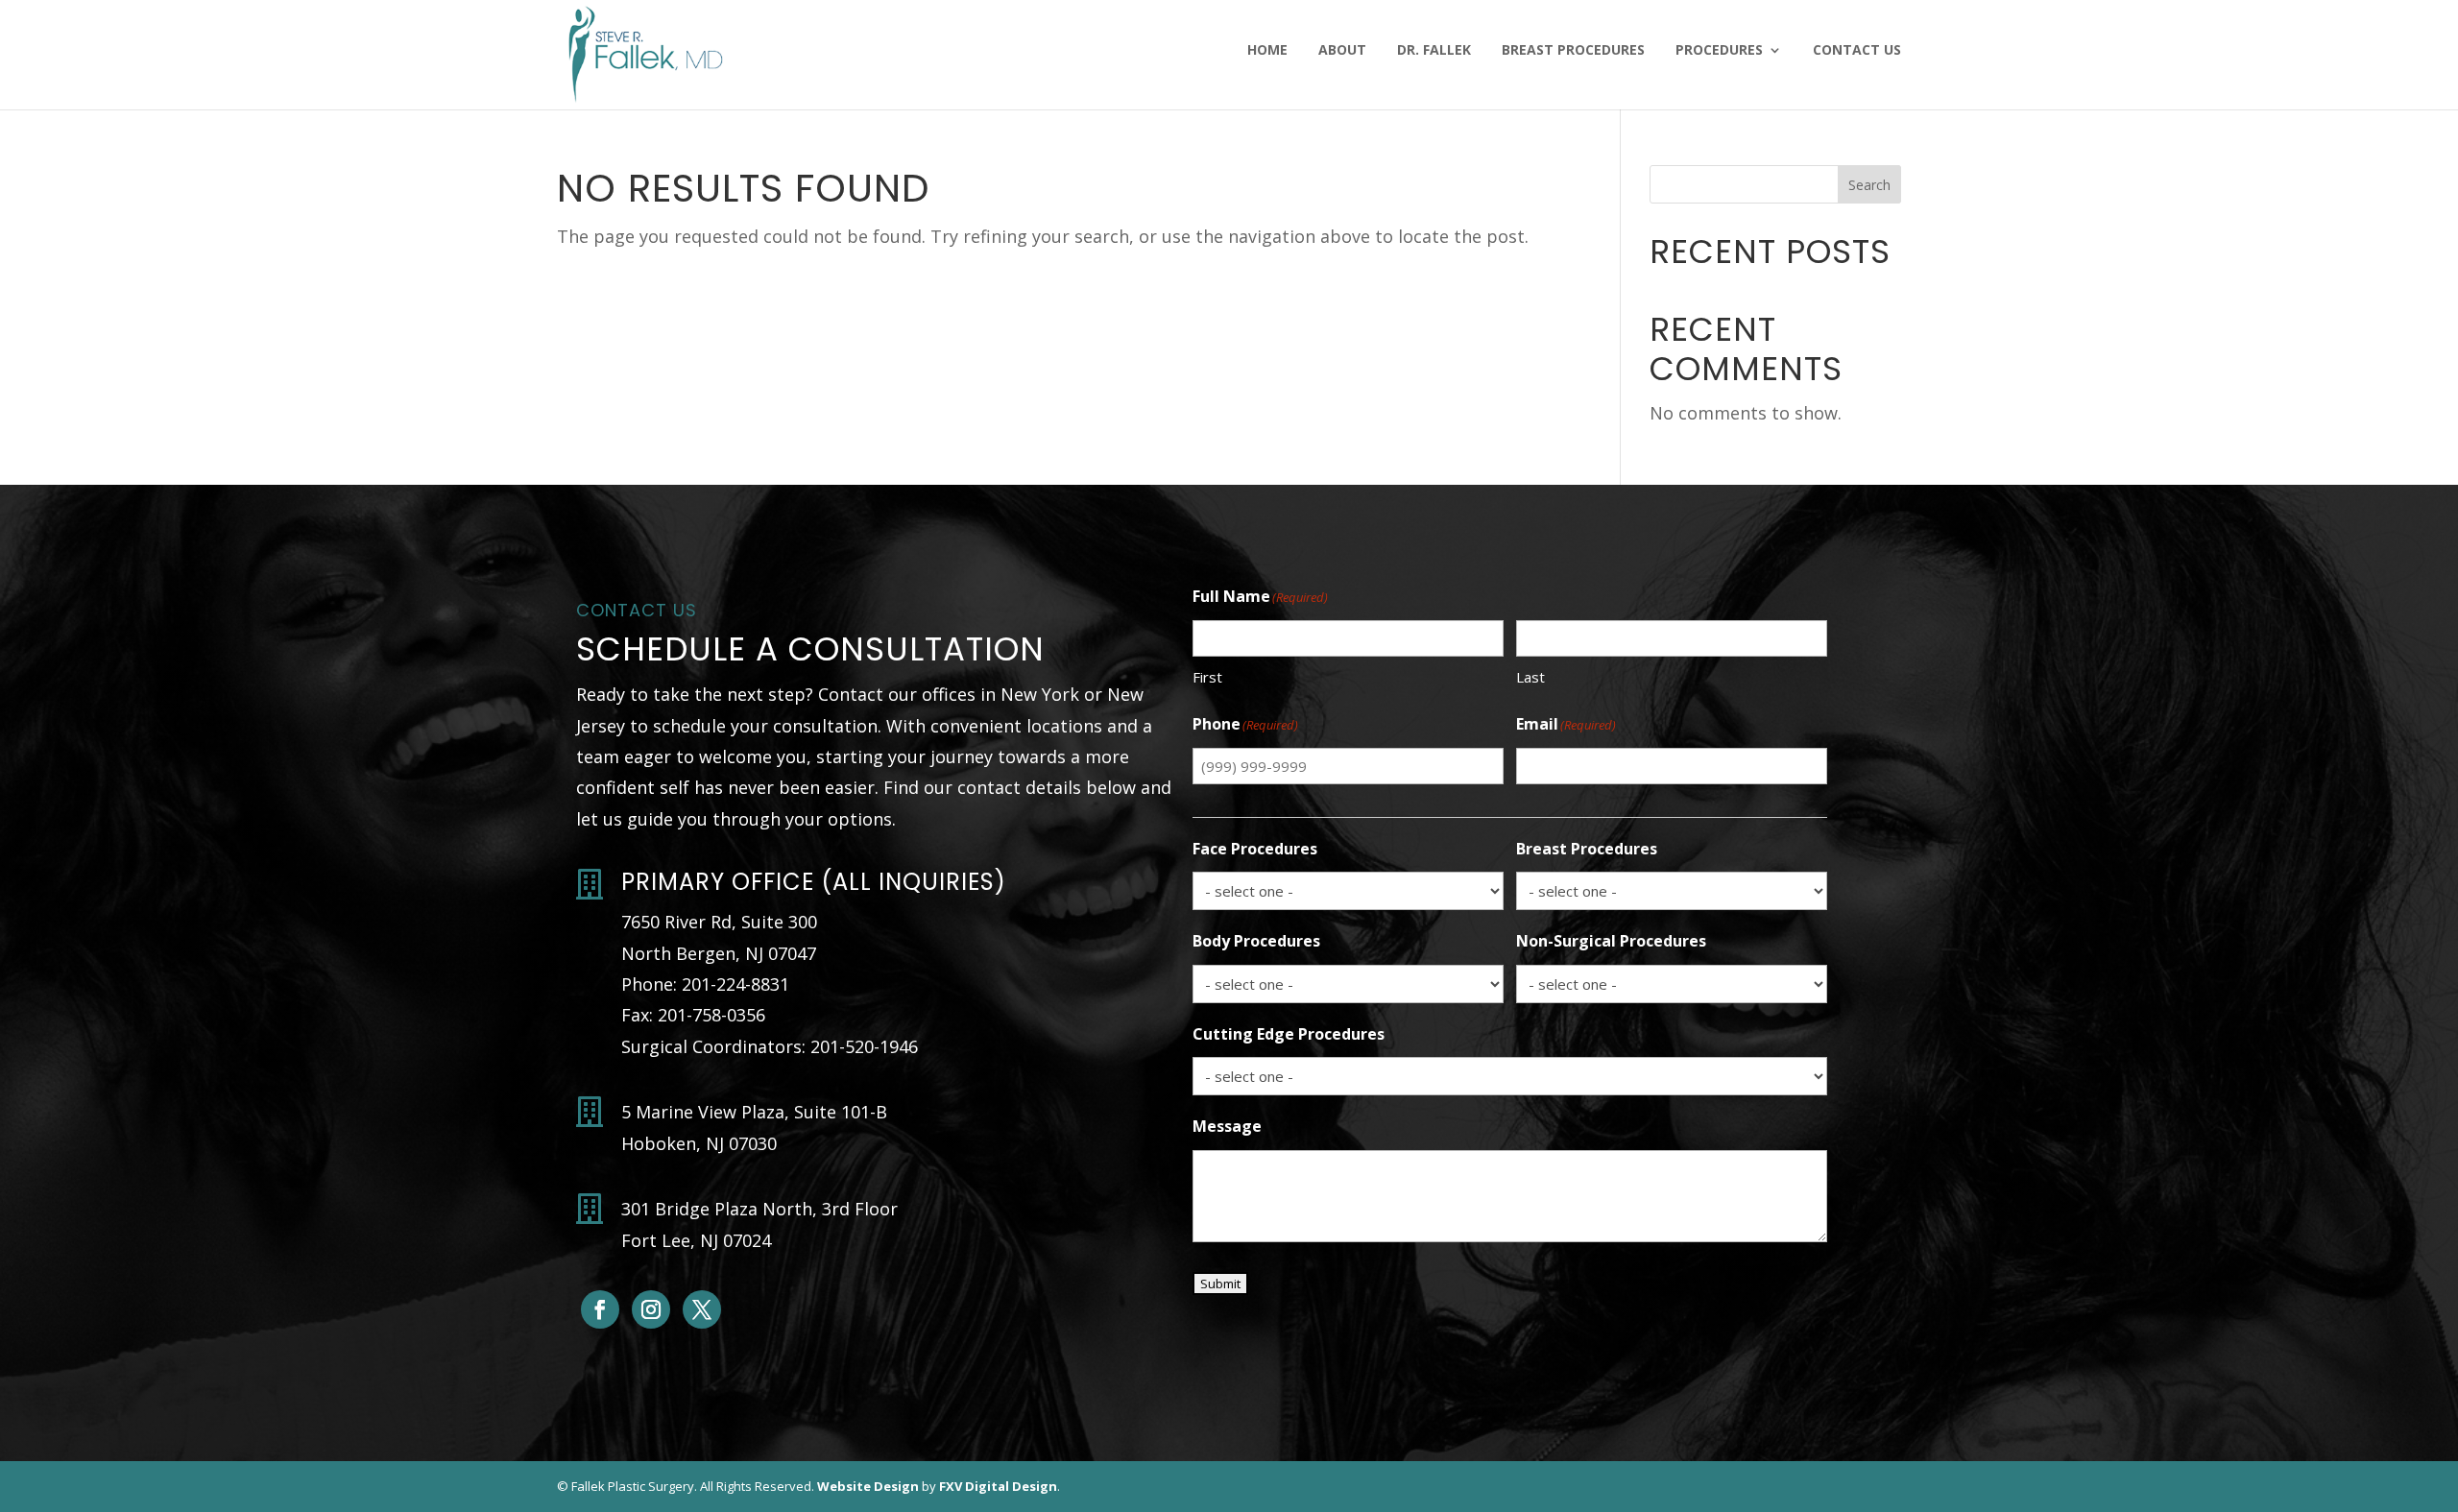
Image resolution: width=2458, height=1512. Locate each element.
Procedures (1719, 51)
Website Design (868, 1486)
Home (1267, 51)
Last (1530, 677)
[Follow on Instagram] (651, 1309)
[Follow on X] (702, 1309)
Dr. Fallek (1434, 51)
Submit (1220, 1284)
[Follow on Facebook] (600, 1309)
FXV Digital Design (998, 1486)
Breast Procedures (1573, 51)
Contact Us (1857, 51)
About (1342, 51)
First (1207, 677)
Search (1869, 185)
